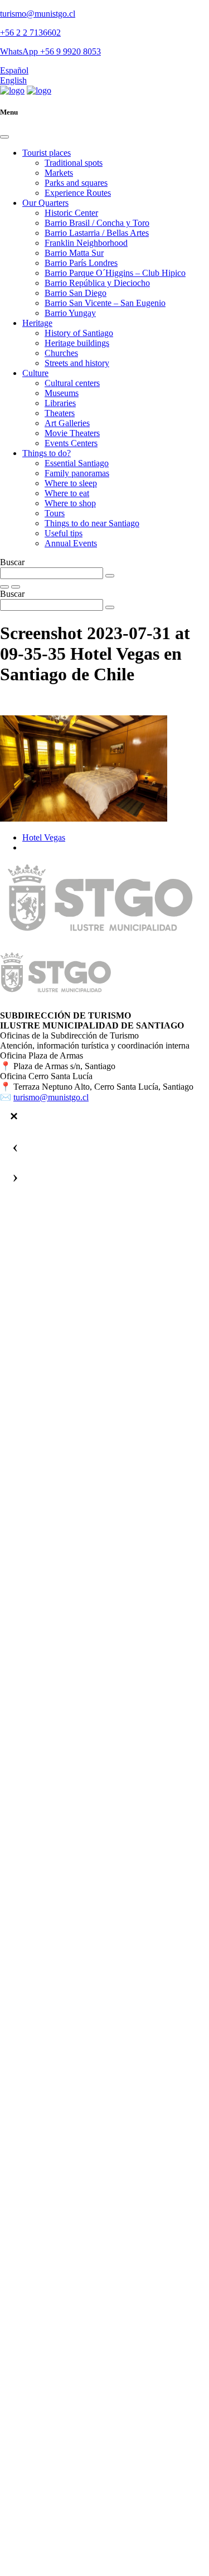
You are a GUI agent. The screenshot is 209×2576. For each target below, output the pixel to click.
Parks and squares (76, 183)
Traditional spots (74, 163)
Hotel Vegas (44, 837)
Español (14, 70)
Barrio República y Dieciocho (97, 283)
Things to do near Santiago (92, 523)
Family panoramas (77, 473)
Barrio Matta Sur (74, 253)
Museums (62, 393)
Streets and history (77, 363)
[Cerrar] (14, 1116)
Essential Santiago (77, 463)
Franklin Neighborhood (86, 243)
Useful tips (64, 533)
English (13, 80)
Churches (61, 353)
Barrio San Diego (76, 293)
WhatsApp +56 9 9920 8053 (50, 51)
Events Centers (71, 443)
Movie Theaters (72, 433)
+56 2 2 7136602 (30, 33)
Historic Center (71, 213)
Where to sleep (71, 483)
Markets (59, 173)
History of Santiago (79, 333)
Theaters (60, 413)
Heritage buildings (77, 343)
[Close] (4, 137)
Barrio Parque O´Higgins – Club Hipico (115, 273)
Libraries (60, 403)
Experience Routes (78, 193)
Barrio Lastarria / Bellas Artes (97, 233)
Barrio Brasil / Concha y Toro (97, 223)
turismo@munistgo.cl (38, 14)
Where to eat (67, 493)
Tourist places (47, 153)
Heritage (37, 323)
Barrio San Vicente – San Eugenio (105, 303)
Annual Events (71, 543)
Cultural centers (72, 383)
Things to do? (47, 453)
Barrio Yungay (70, 313)
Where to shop (70, 503)
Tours (55, 513)
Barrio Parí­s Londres (81, 263)
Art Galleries (67, 423)
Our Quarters (45, 203)
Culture (35, 373)
